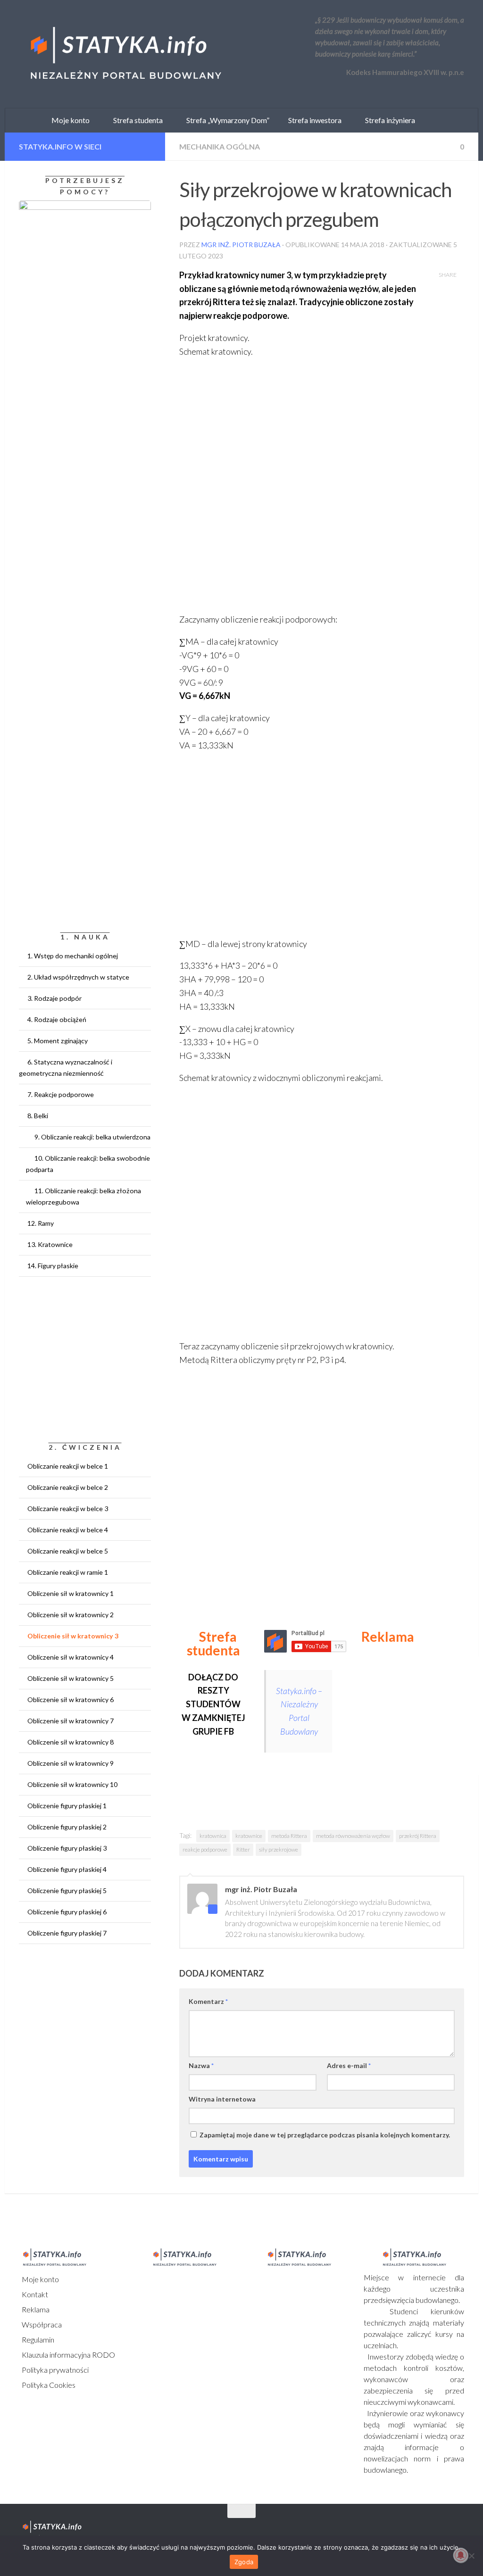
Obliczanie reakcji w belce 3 (68, 1508)
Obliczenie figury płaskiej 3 (67, 1848)
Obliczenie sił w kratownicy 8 (71, 1742)
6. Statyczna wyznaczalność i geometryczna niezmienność (66, 1068)
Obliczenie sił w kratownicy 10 (72, 1784)
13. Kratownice (50, 1244)
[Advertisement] (416, 1716)
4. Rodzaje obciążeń (57, 1019)
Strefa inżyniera (388, 120)
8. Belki (38, 1116)
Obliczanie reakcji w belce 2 (68, 1487)
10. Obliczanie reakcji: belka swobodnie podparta (88, 1164)
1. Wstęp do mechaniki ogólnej (73, 956)
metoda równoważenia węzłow (353, 1836)
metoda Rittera (289, 1836)
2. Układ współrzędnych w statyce (78, 977)
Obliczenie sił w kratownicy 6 (71, 1699)
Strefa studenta (136, 120)
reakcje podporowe (205, 1849)
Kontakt (34, 2294)
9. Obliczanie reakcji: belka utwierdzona (92, 1137)
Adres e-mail (349, 2065)
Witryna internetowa (222, 2099)
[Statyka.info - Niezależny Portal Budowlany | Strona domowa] (125, 54)
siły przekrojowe (279, 1849)
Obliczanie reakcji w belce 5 (68, 1551)
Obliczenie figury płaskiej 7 (67, 1933)
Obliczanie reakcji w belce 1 (68, 1466)
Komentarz (208, 2001)
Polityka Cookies (48, 2385)
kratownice (249, 1836)
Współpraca (41, 2324)
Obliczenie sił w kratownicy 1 (71, 1593)
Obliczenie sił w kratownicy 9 (71, 1763)
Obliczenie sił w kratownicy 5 (71, 1678)
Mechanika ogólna (220, 146)
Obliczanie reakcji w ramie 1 (68, 1572)
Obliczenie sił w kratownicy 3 (73, 1636)
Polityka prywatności (54, 2370)
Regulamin (37, 2339)
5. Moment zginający (58, 1041)
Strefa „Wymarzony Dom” (226, 120)
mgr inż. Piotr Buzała (241, 245)
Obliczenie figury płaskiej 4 (67, 1869)
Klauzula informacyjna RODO (68, 2355)
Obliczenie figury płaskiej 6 (67, 1912)
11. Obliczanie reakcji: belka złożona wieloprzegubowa (83, 1196)
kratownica (213, 1836)
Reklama (35, 2309)
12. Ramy (41, 1223)
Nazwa (201, 2065)
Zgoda (244, 2562)
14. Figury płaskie (53, 1266)
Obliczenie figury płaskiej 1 (67, 1806)
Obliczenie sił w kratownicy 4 (71, 1657)
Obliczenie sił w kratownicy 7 (71, 1721)
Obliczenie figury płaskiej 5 (67, 1890)
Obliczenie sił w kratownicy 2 (71, 1615)
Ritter (243, 1849)
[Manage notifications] (461, 2555)
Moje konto (40, 2279)
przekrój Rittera (418, 1836)
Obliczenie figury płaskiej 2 (67, 1827)
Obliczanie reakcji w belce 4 (68, 1530)
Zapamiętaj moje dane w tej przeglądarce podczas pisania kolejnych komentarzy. (325, 2135)
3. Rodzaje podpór (54, 998)
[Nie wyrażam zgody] (471, 2556)
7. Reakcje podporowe (61, 1094)
